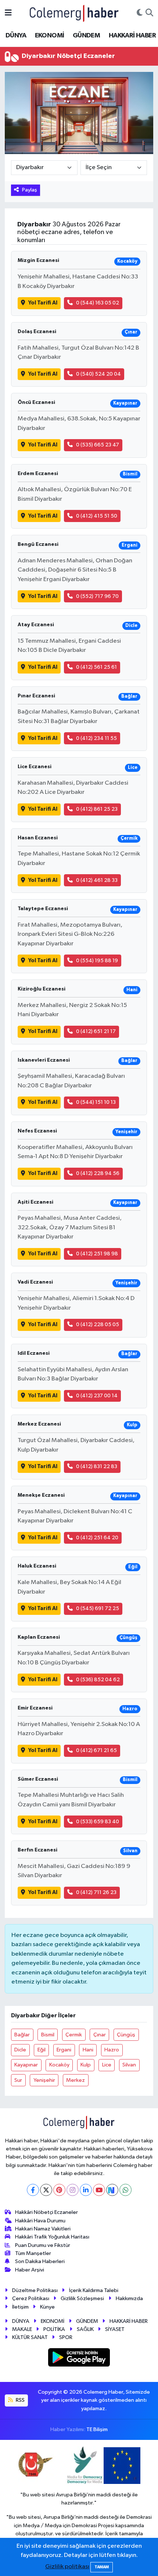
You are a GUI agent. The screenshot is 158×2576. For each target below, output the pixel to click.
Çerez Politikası (31, 2298)
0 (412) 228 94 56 (98, 1173)
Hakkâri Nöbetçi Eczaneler (46, 2212)
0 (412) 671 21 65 (96, 1750)
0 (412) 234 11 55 (96, 738)
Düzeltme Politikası (35, 2290)
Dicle (20, 2050)
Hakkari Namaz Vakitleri (43, 2229)
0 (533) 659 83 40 (98, 1822)
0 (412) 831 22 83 (97, 1466)
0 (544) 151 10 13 (96, 1102)
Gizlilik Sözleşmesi (82, 2298)
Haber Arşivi (30, 2270)
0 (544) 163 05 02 (98, 303)
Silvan (129, 2065)
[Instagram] (73, 2190)
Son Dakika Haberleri (40, 2261)
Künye (47, 2307)
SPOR (66, 2337)
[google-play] (79, 2359)
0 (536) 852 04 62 (98, 1680)
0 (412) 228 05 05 (98, 1325)
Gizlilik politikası (67, 2567)
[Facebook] (33, 2190)
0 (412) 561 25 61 (96, 667)
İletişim (20, 2307)
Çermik (74, 2035)
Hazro (112, 2050)
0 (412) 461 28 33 (97, 880)
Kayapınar (26, 2065)
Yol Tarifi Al (43, 303)
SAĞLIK (85, 2329)
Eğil (42, 2050)
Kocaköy (59, 2065)
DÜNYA (16, 36)
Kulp (86, 2065)
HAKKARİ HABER (132, 36)
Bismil (48, 2035)
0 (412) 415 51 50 (97, 516)
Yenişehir (44, 2080)
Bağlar (22, 2035)
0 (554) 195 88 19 (97, 961)
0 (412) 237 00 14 (97, 1396)
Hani (88, 2050)
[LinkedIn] (86, 2190)
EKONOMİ (50, 36)
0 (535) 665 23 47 (98, 445)
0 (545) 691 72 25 (98, 1608)
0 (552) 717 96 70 (97, 596)
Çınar (100, 2035)
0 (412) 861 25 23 (97, 809)
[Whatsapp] (125, 2190)
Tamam (102, 2567)
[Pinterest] (59, 2190)
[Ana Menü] (8, 13)
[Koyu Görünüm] (140, 13)
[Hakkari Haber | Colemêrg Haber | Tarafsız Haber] (74, 13)
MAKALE (22, 2329)
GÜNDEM (86, 36)
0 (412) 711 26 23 (96, 1892)
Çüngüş (126, 2035)
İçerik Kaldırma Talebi (94, 2290)
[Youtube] (99, 2190)
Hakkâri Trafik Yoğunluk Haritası (52, 2237)
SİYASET (115, 2329)
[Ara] (149, 13)
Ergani (64, 2050)
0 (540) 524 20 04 (98, 374)
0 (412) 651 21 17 (96, 1031)
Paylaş (30, 190)
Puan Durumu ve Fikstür (43, 2245)
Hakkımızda (129, 2298)
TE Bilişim (97, 2429)
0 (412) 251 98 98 (97, 1254)
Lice (107, 2065)
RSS (20, 2400)
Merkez (76, 2080)
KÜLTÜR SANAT (30, 2337)
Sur (18, 2080)
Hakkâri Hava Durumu (40, 2221)
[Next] (112, 2190)
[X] (46, 2190)
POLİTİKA (54, 2329)
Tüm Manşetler (33, 2253)
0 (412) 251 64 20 (97, 1538)
